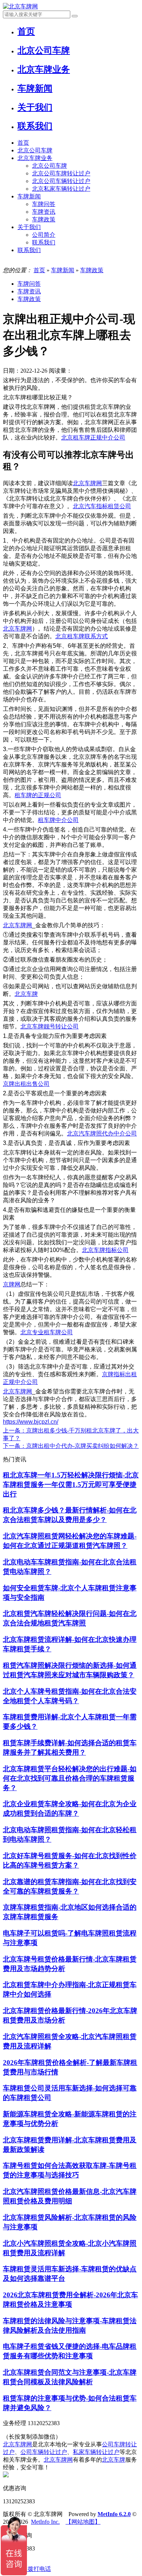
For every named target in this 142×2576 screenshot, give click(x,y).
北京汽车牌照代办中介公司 (102, 1133)
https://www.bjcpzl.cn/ (31, 1422)
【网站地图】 (83, 2522)
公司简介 (44, 235)
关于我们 (29, 227)
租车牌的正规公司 (38, 795)
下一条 (71, 1446)
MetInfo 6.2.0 (114, 2514)
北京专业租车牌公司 (47, 1332)
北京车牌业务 (35, 158)
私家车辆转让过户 (96, 2452)
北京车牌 (26, 994)
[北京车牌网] (20, 6)
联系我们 (44, 242)
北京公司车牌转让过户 (61, 173)
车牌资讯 (44, 212)
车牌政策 (44, 219)
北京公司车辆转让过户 (61, 181)
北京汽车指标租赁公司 (102, 506)
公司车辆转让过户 (44, 2452)
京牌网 (12, 1284)
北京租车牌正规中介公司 (93, 437)
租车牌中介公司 (58, 820)
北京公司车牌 (35, 150)
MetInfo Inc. (45, 2522)
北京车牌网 (87, 483)
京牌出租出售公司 (26, 1084)
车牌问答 (44, 204)
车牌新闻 (29, 196)
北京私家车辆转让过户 (61, 189)
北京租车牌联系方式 (82, 636)
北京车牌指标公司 (105, 1250)
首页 (23, 143)
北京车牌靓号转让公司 (50, 1026)
